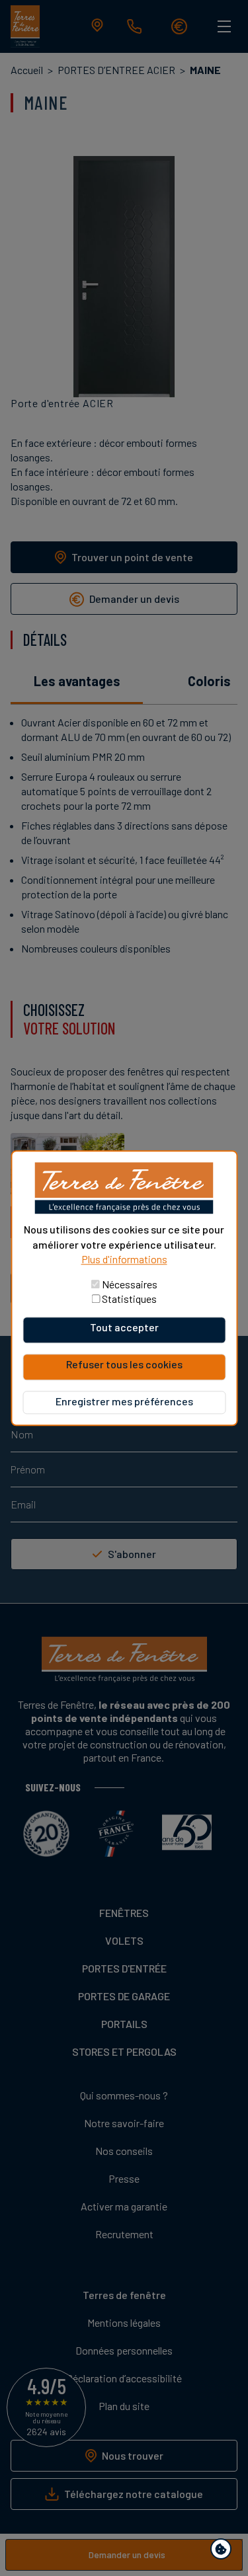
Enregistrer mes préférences (124, 1401)
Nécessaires (130, 1284)
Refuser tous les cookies (124, 1364)
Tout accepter (124, 1327)
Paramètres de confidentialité (224, 2551)
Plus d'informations (124, 1259)
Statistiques (129, 1299)
